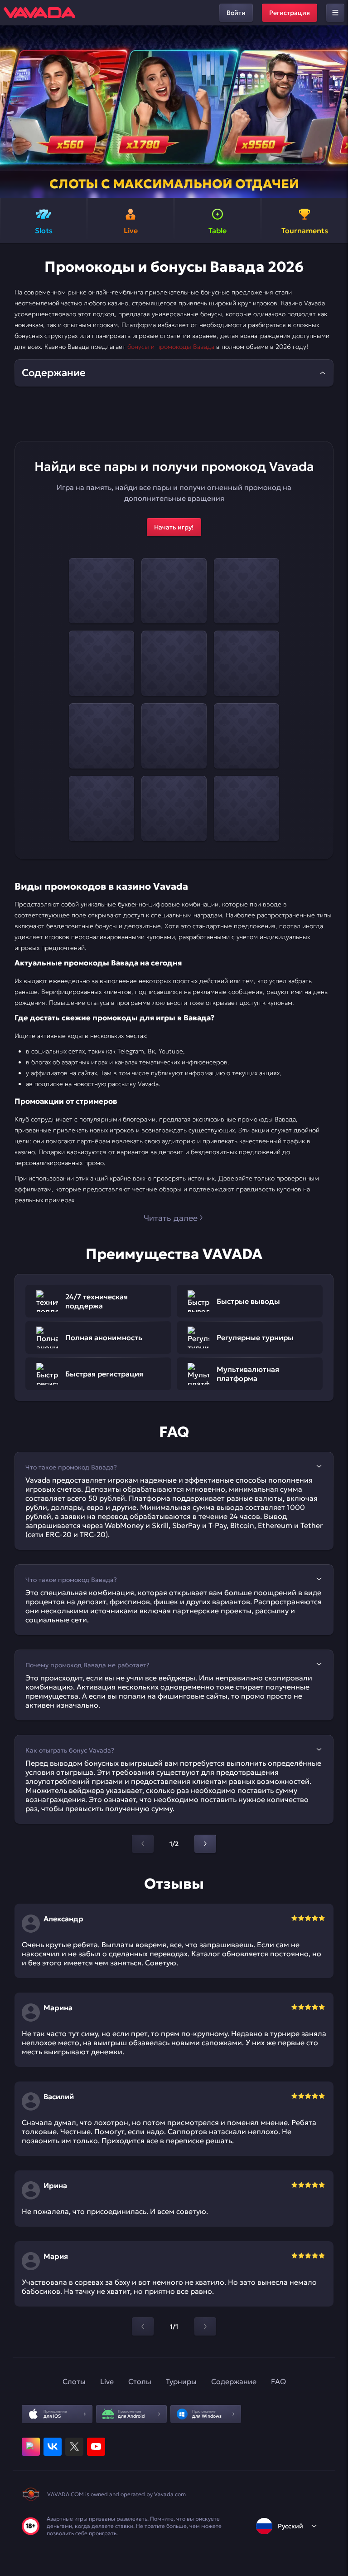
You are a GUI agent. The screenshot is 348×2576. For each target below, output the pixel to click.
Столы (140, 2381)
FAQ (278, 2381)
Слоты (74, 2381)
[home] (39, 13)
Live (107, 2381)
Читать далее (171, 1218)
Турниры (181, 2381)
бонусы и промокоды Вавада (171, 347)
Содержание (234, 2381)
